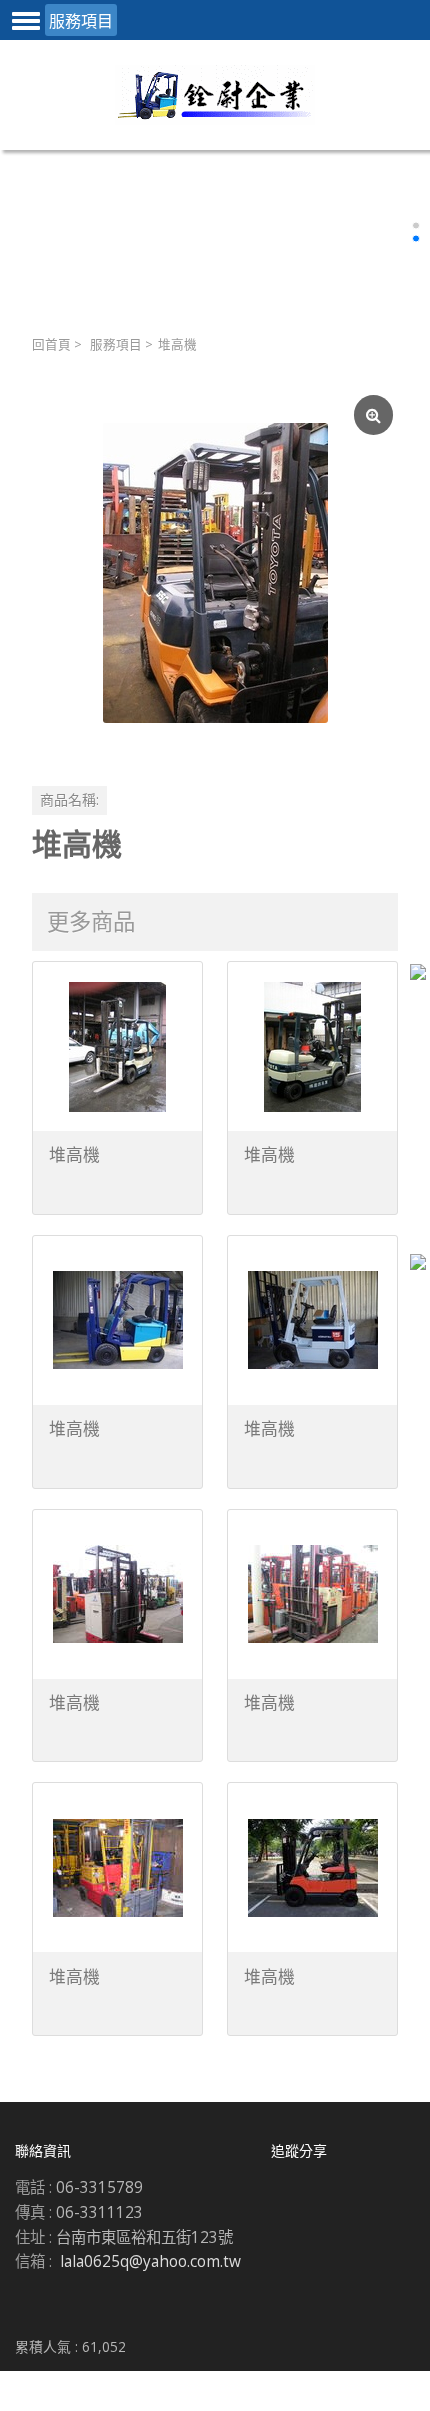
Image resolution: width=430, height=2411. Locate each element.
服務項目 (116, 344)
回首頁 (51, 344)
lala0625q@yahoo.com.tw (150, 2261)
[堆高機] (215, 573)
